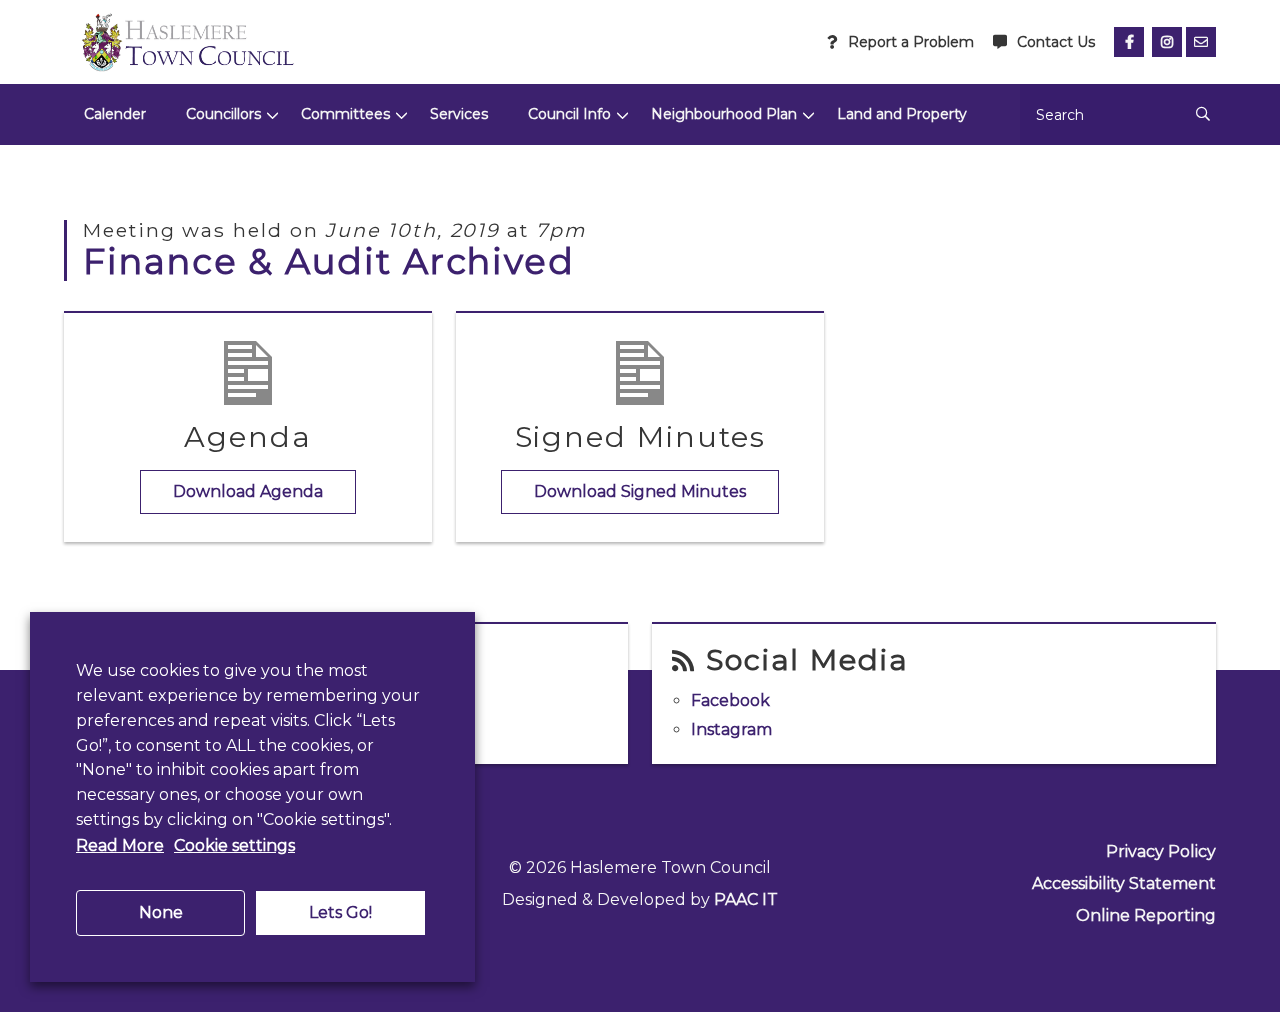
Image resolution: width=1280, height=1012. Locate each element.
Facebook (730, 700)
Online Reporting (1146, 915)
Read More (120, 845)
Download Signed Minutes (640, 491)
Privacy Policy (1161, 851)
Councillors (223, 114)
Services (459, 114)
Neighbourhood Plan (724, 114)
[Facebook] (1129, 42)
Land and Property (902, 114)
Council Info (569, 114)
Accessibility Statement (1124, 883)
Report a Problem (911, 42)
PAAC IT (746, 899)
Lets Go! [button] (340, 912)
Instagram (731, 729)
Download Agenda (248, 491)
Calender (115, 114)
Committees (345, 114)
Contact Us (1056, 42)
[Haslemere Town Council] (187, 42)
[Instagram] (1167, 42)
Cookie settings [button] (234, 845)
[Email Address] (1201, 42)
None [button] (161, 912)
